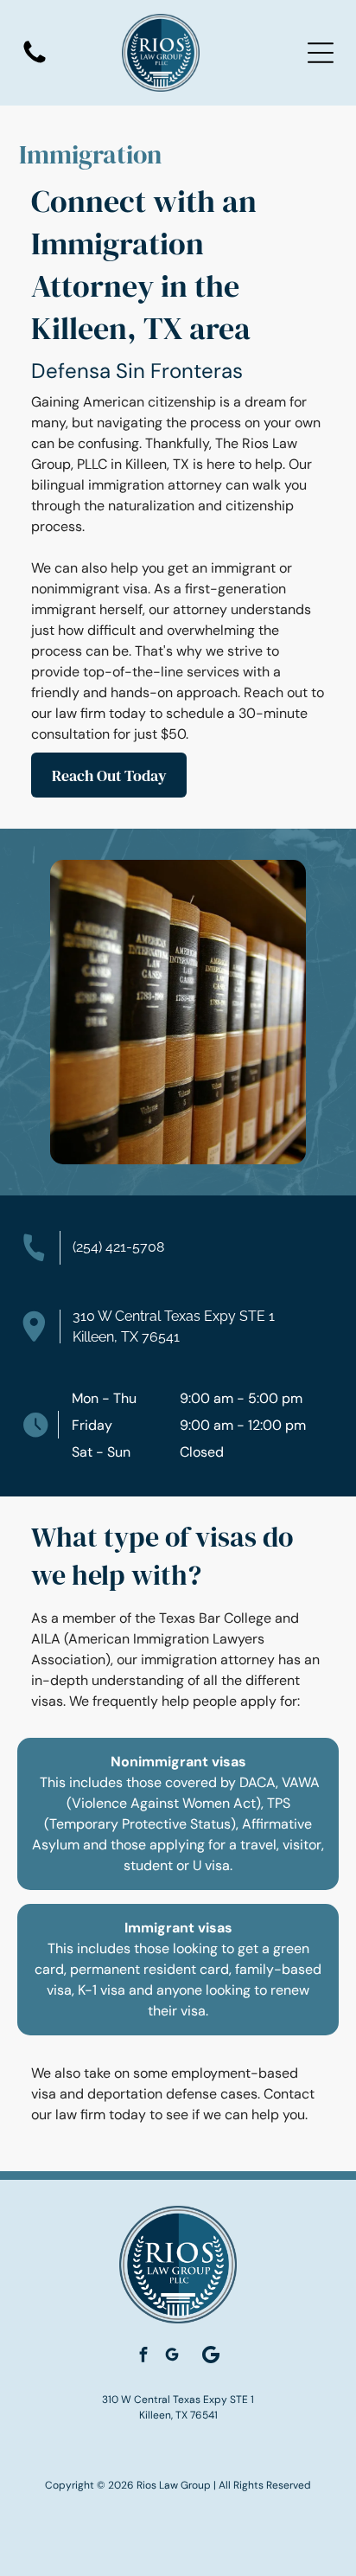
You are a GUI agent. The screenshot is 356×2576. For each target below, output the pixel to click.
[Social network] (210, 2356)
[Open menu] (321, 53)
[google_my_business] (172, 2357)
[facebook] (143, 2357)
